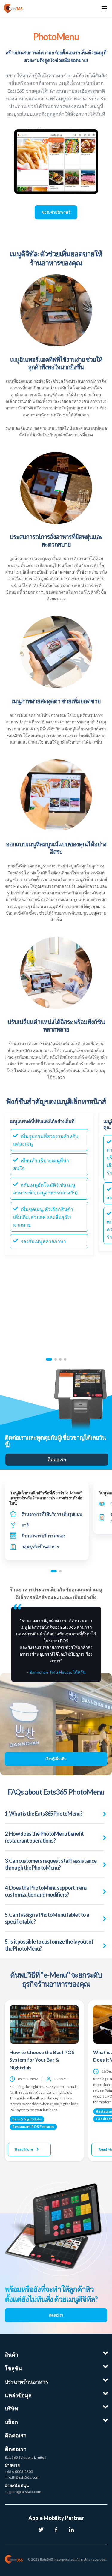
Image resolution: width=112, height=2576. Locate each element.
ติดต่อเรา (57, 1459)
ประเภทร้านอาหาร (27, 2382)
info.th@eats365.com (22, 2477)
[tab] (49, 1359)
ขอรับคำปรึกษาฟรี (56, 212)
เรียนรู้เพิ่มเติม (56, 1759)
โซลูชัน (13, 2368)
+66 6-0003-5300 (19, 2471)
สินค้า (11, 2355)
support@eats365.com (23, 2492)
